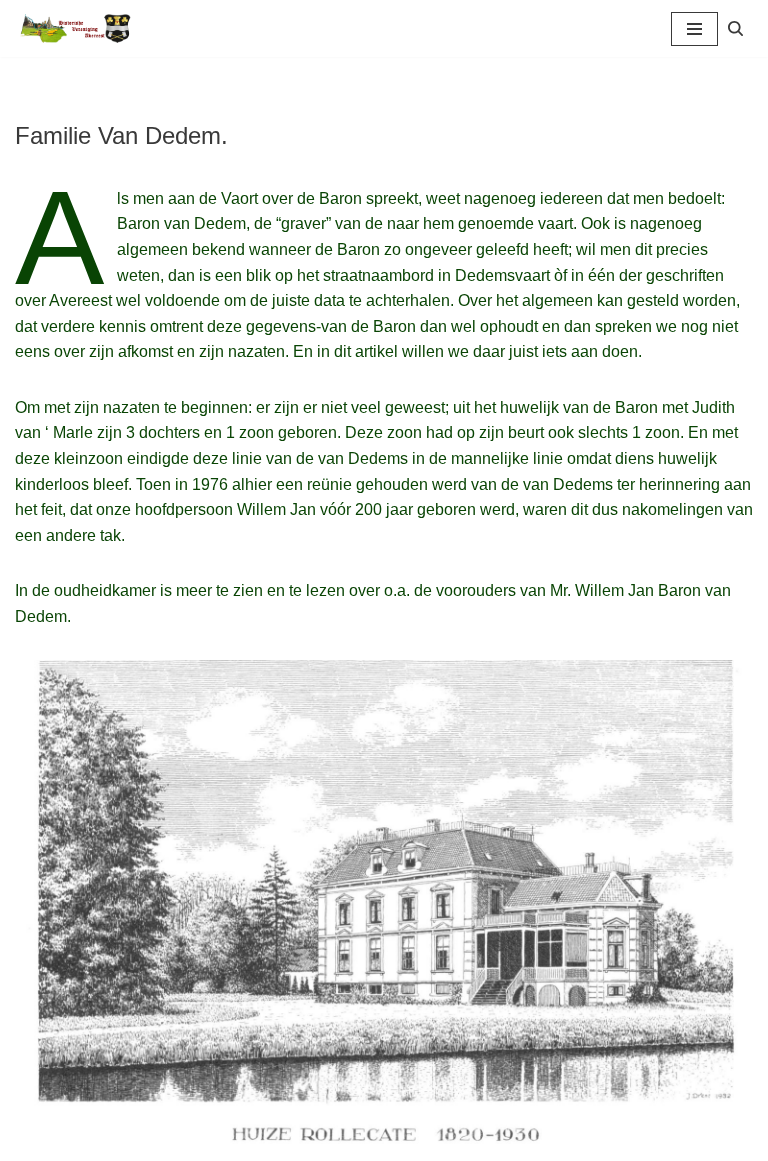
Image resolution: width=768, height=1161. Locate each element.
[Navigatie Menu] (694, 29)
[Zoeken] (735, 28)
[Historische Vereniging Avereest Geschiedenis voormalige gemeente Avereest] (75, 28)
